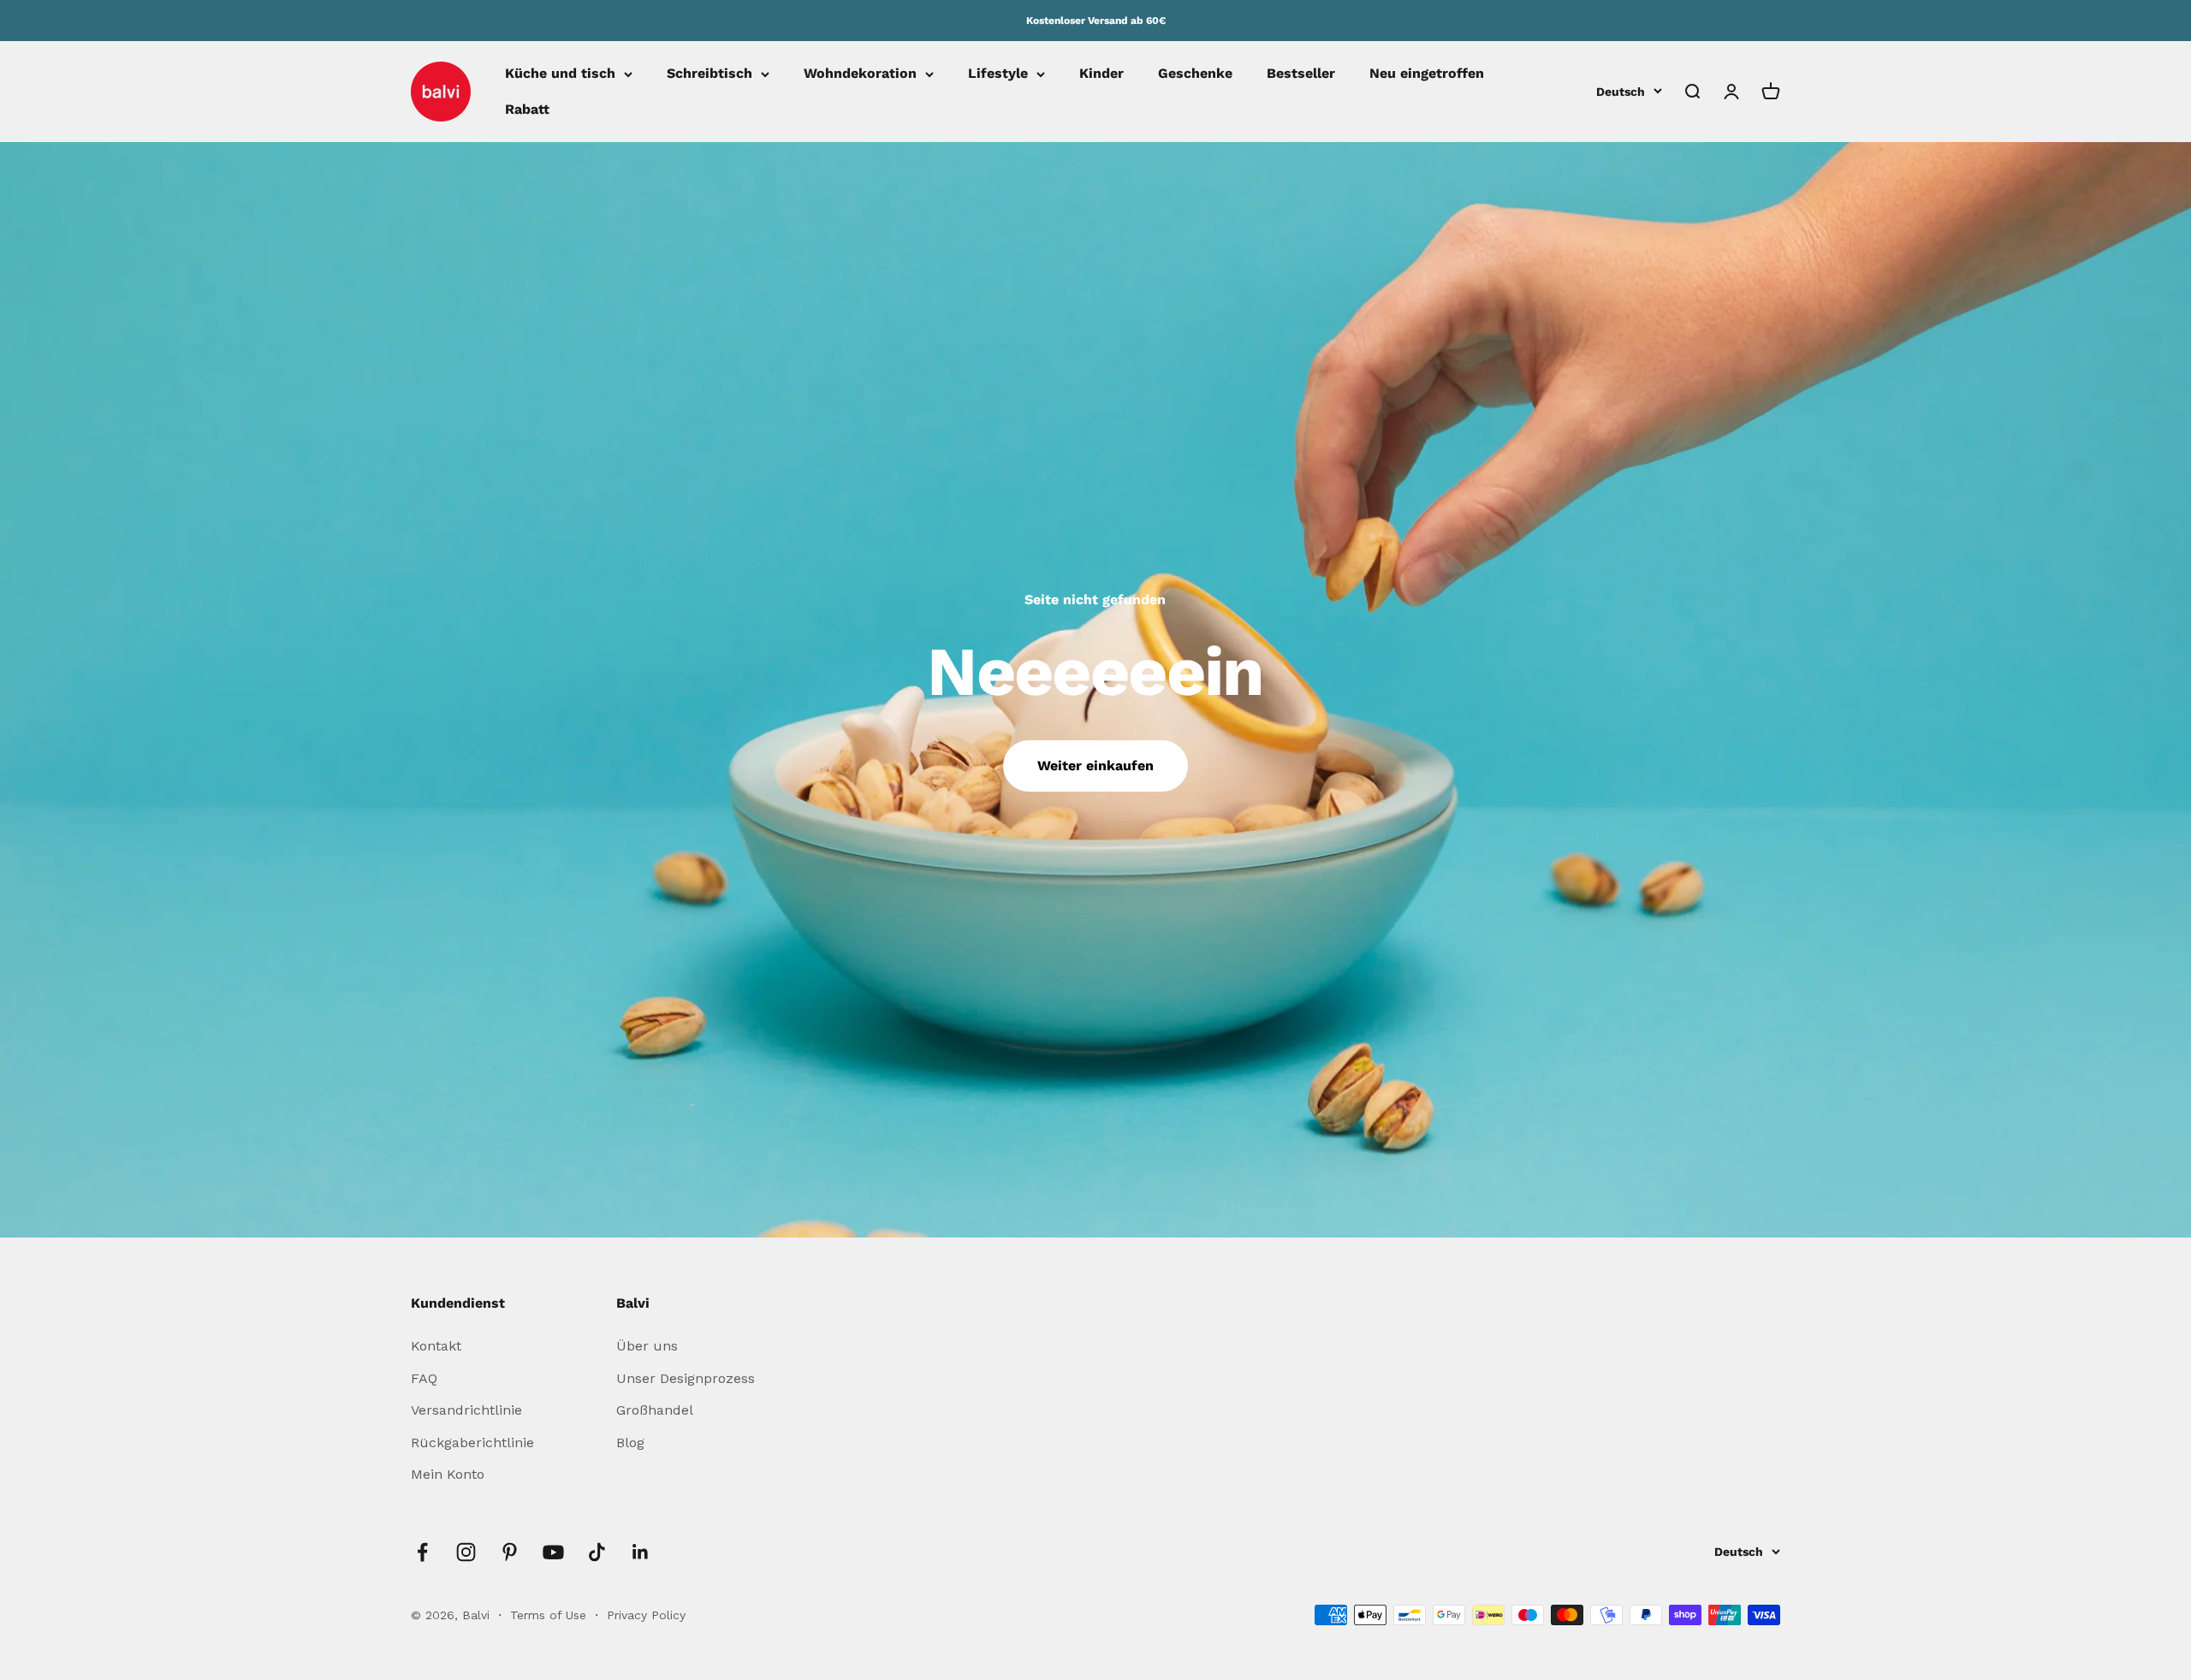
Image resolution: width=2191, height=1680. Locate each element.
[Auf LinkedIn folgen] (641, 1552)
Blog (630, 1443)
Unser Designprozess (686, 1378)
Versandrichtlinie (466, 1410)
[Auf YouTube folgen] (553, 1552)
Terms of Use (550, 1615)
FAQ (424, 1378)
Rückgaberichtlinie (472, 1443)
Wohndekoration (860, 74)
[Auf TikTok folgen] (597, 1552)
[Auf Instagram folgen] (466, 1552)
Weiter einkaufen (1095, 766)
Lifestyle (998, 74)
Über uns (647, 1346)
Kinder (1101, 74)
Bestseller (1301, 74)
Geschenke (1195, 74)
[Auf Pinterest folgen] (510, 1552)
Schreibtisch (710, 74)
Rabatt (527, 109)
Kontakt (436, 1346)
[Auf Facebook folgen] (422, 1552)
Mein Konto (448, 1474)
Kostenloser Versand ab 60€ (1096, 21)
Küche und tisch (560, 74)
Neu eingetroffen (1427, 74)
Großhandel (655, 1410)
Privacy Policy (646, 1615)
